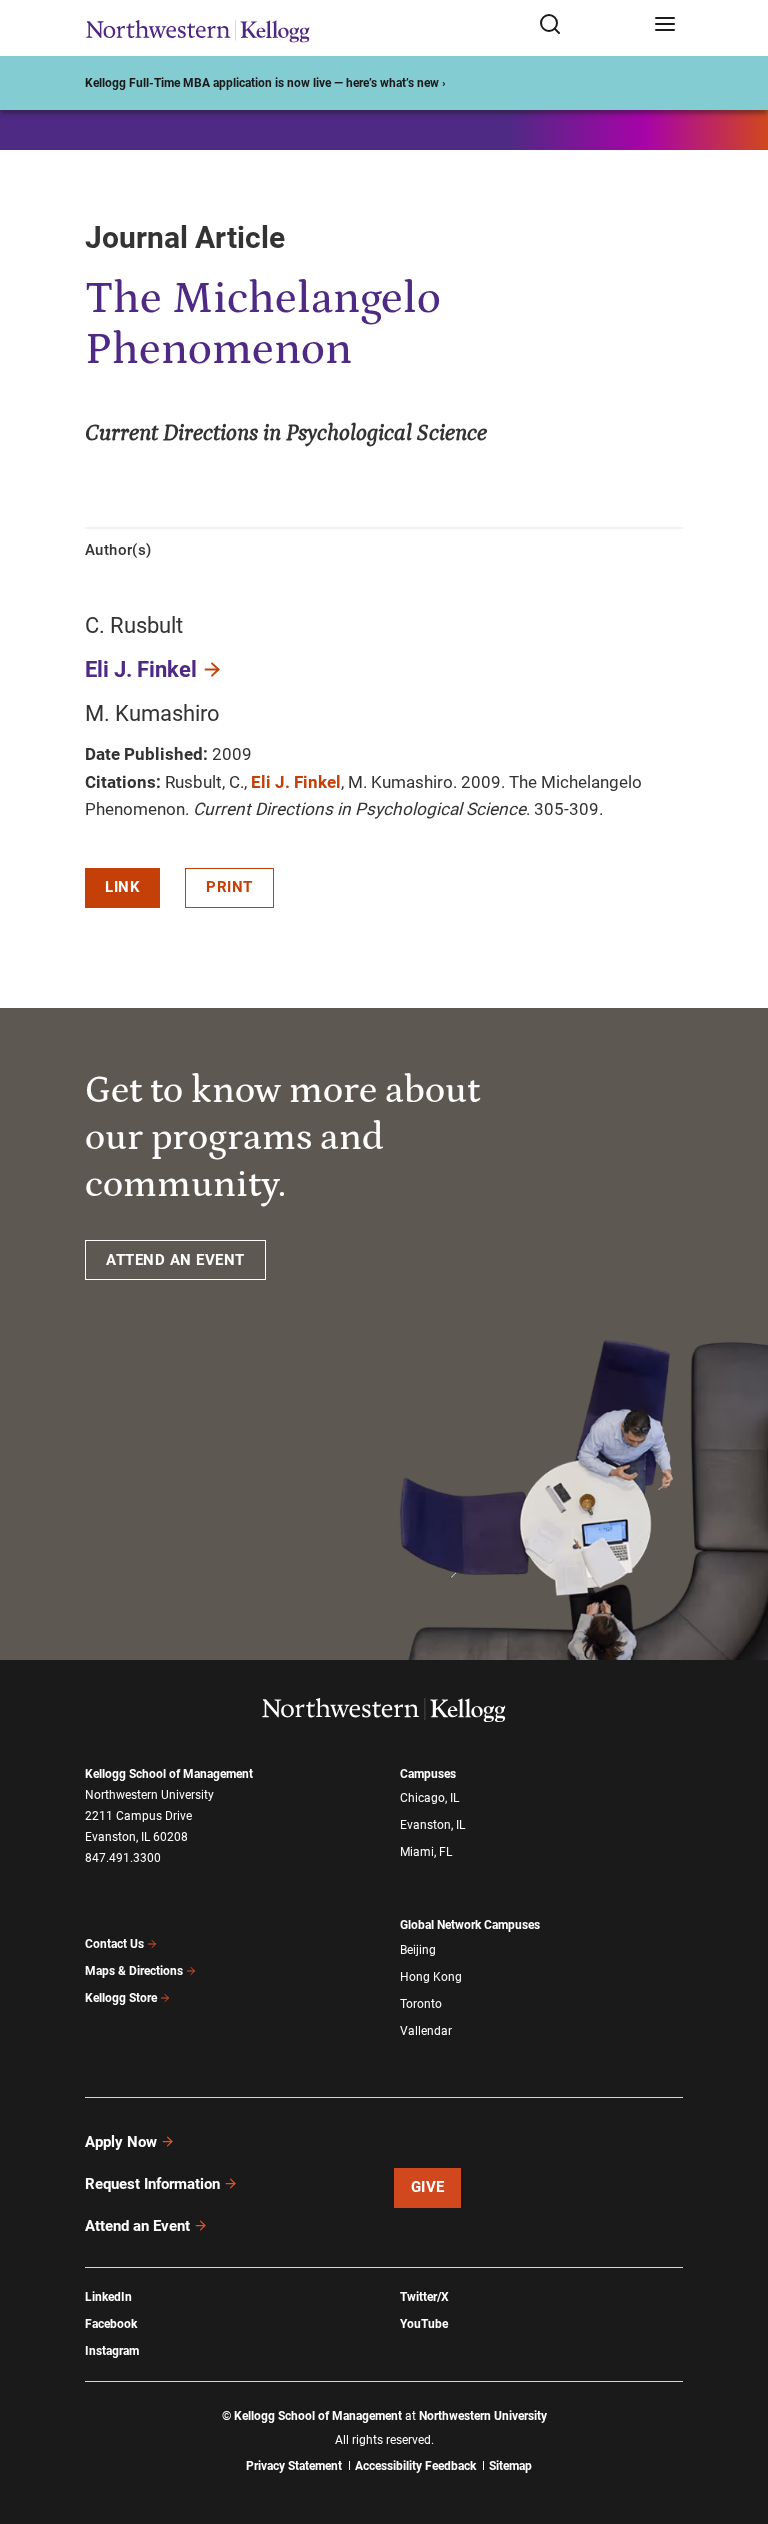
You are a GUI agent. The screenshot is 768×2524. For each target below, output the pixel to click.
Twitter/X (424, 2297)
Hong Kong (431, 1977)
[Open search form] (589, 25)
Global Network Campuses (470, 1925)
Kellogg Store (121, 1998)
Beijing (418, 1950)
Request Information (152, 2184)
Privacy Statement (294, 2466)
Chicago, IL (429, 1798)
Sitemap (510, 2466)
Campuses (428, 1774)
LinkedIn (108, 2297)
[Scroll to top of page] (734, 2420)
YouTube (424, 2324)
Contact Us (114, 1944)
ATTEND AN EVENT (175, 1260)
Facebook (111, 2324)
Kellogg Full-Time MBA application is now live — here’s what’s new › (265, 83)
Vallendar (426, 2031)
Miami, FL (426, 1852)
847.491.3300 (123, 1858)
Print (229, 887)
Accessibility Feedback (415, 2466)
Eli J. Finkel (141, 669)
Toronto (421, 2004)
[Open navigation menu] (665, 25)
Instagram (112, 2351)
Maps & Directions (134, 1971)
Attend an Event (137, 2226)
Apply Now (121, 2142)
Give (428, 2187)
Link (122, 887)
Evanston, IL (432, 1825)
